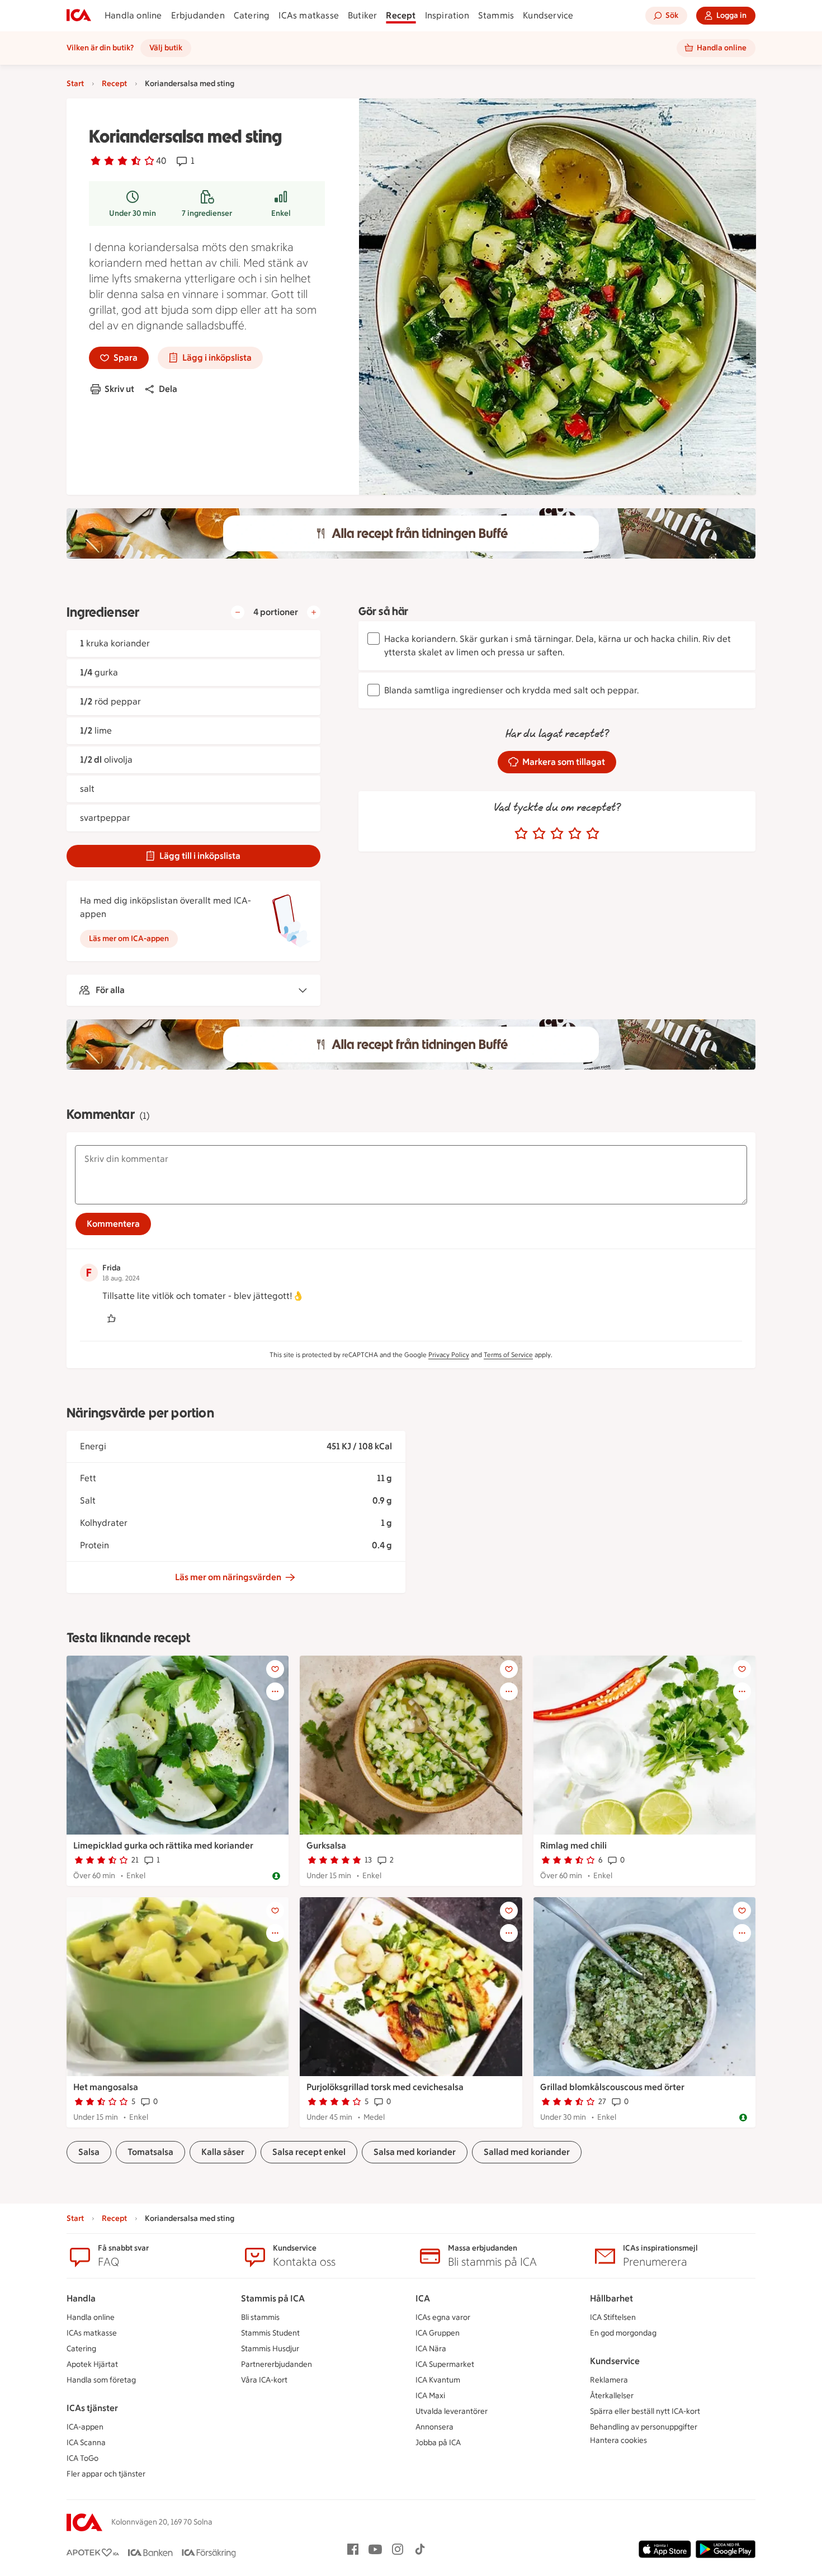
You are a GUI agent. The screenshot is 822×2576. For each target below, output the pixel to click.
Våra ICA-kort (264, 2380)
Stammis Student (270, 2333)
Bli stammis (260, 2317)
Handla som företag (101, 2380)
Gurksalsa (326, 1845)
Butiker (362, 15)
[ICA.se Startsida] (79, 16)
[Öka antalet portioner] (314, 612)
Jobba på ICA (438, 2443)
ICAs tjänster (92, 2408)
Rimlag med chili (573, 1845)
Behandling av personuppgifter (644, 2427)
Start (75, 84)
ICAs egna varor (443, 2317)
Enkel (281, 213)
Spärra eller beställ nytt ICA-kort (645, 2411)
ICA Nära (431, 2349)
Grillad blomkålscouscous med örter (612, 2087)
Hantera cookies (618, 2440)
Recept (401, 15)
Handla (81, 2298)
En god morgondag (623, 2333)
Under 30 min (133, 213)
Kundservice (548, 15)
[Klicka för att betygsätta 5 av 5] (593, 834)
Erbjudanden (198, 15)
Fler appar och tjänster (106, 2474)
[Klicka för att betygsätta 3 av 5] (557, 834)
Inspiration (447, 15)
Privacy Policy (449, 1355)
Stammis (496, 15)
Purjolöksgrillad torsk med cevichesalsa (385, 2087)
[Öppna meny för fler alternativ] (275, 1691)
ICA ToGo (82, 2458)
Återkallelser (612, 2396)
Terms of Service (508, 1355)
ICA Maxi (430, 2396)
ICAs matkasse (309, 15)
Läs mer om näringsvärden (228, 1577)
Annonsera (434, 2427)
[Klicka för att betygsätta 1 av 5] (521, 834)
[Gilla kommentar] (111, 1318)
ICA (423, 2298)
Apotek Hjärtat (92, 2364)
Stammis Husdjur (270, 2349)
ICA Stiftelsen (613, 2317)
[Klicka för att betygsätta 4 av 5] (575, 834)
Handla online (133, 15)
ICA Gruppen (438, 2333)
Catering (252, 15)
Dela (168, 389)
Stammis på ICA (273, 2298)
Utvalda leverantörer (452, 2411)
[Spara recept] (275, 1669)
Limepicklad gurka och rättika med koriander (163, 1845)
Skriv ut (119, 389)
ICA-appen (85, 2427)
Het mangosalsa (106, 2087)
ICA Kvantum (438, 2380)
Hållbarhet (611, 2298)
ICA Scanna (86, 2443)
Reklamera (609, 2380)
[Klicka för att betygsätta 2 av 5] (539, 834)
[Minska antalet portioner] (238, 612)
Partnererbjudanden (277, 2364)
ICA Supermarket (445, 2364)
